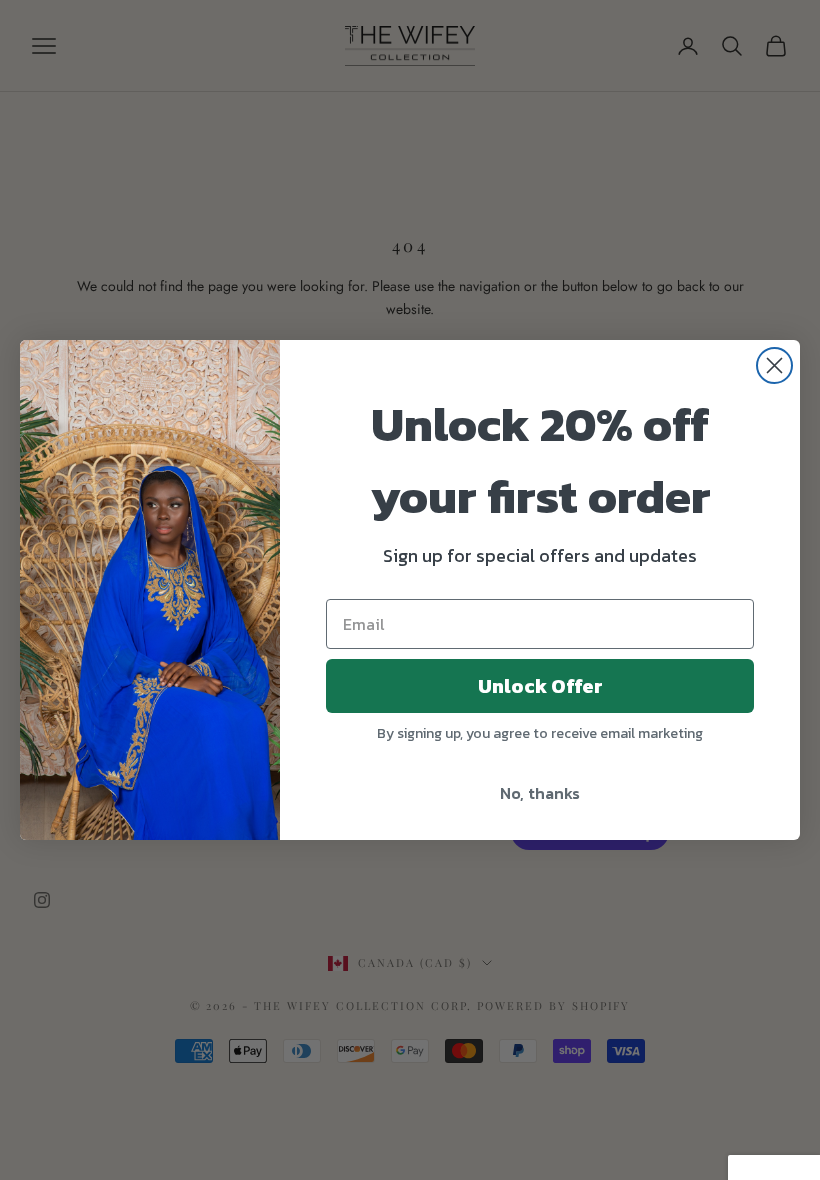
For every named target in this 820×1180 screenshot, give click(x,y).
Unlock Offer (540, 686)
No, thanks (540, 793)
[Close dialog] (774, 365)
